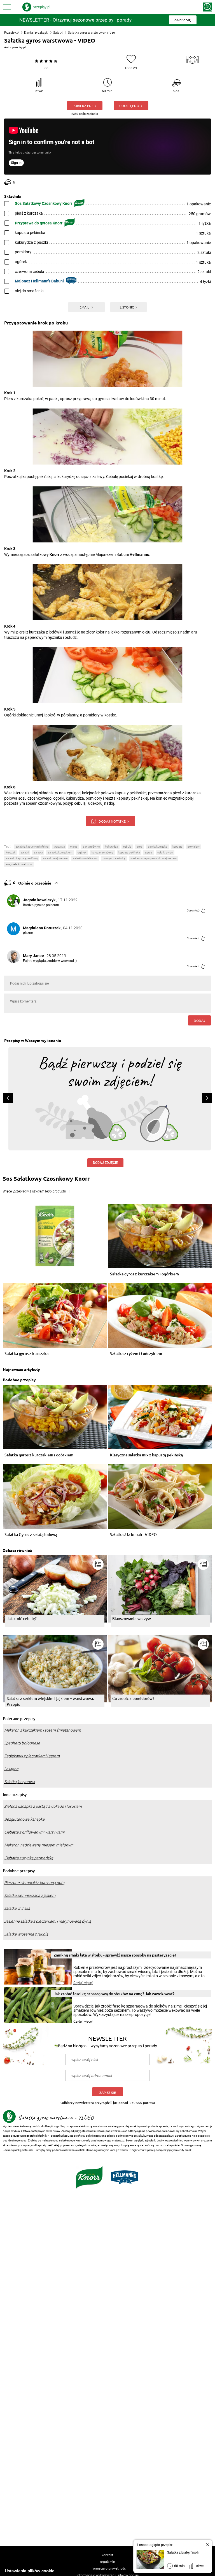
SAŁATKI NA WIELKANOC (85, 858)
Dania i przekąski (36, 32)
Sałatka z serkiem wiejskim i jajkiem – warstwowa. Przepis (50, 1701)
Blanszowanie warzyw (132, 1618)
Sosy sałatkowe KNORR (19, 864)
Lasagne (11, 1769)
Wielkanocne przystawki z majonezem (154, 858)
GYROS (149, 852)
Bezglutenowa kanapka (24, 1819)
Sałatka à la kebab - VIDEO (133, 1535)
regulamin (107, 2561)
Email (85, 307)
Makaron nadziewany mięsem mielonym (39, 1845)
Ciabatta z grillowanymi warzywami (34, 1832)
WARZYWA (59, 847)
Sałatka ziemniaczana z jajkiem (30, 1895)
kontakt (107, 2555)
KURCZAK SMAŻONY (102, 852)
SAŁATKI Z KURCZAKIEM (60, 852)
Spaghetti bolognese (22, 1743)
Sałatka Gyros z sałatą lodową (31, 1535)
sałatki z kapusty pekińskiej (32, 847)
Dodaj (199, 1020)
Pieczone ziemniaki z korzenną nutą (34, 1883)
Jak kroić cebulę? (22, 1618)
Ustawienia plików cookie (30, 2571)
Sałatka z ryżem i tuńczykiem (136, 1354)
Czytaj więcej (83, 1983)
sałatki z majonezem (55, 858)
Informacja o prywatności (108, 2568)
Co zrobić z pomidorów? (133, 1698)
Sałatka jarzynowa (19, 1782)
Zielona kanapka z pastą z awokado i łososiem (43, 1806)
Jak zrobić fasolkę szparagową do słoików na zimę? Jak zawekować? (114, 1994)
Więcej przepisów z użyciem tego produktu (34, 1191)
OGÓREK (82, 852)
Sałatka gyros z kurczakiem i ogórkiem (144, 1274)
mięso (74, 847)
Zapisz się (108, 2093)
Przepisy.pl (12, 32)
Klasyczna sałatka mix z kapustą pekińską (146, 1455)
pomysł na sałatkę (114, 858)
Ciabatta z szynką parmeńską (29, 1858)
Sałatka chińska (17, 1908)
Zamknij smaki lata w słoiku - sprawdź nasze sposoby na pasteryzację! (115, 1955)
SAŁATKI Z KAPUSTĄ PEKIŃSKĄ (22, 858)
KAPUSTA (177, 847)
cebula (127, 847)
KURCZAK (11, 852)
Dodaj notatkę (112, 821)
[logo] (36, 7)
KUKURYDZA (111, 847)
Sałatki (58, 32)
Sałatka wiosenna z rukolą (26, 1934)
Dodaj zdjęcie (105, 1163)
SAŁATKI (25, 852)
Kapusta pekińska (129, 852)
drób (140, 847)
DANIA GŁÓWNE (91, 847)
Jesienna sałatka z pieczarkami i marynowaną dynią (48, 1921)
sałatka (38, 852)
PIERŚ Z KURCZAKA (157, 847)
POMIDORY (194, 847)
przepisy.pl (19, 47)
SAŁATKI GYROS (165, 852)
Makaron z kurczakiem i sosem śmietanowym (43, 1730)
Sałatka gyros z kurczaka (26, 1354)
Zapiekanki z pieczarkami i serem (32, 1756)
